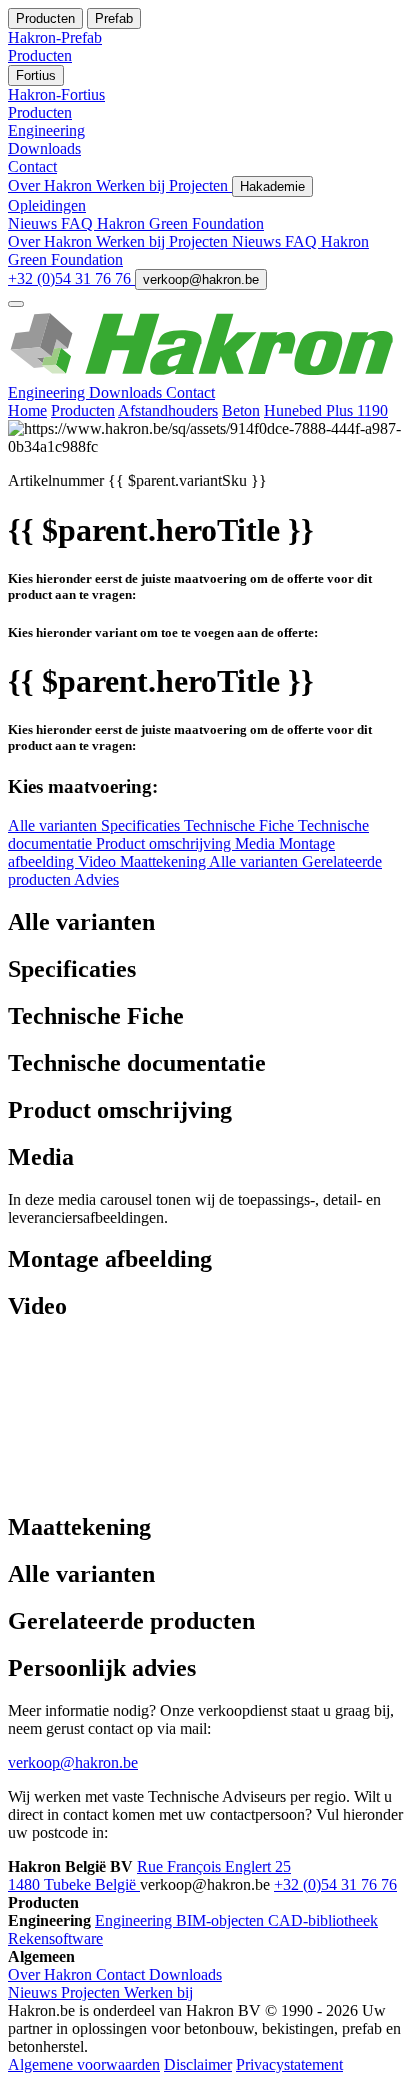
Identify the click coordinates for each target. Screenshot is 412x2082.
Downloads (127, 392)
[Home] (206, 374)
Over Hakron (52, 185)
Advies (96, 879)
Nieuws (34, 223)
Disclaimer (198, 2064)
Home (27, 410)
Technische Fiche (241, 825)
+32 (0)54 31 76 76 (71, 278)
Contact (190, 392)
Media (257, 843)
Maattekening (164, 861)
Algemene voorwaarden (84, 2064)
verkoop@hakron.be (201, 279)
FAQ (79, 223)
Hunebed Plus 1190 (326, 410)
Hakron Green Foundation (180, 223)
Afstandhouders (168, 410)
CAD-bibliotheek (323, 1920)
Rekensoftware (55, 1938)
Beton (241, 410)
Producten (83, 410)
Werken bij (132, 185)
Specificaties (142, 825)
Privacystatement (289, 2064)
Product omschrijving (165, 843)
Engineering (48, 392)
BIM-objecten (222, 1920)
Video (99, 861)
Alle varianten (54, 825)
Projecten (200, 185)
